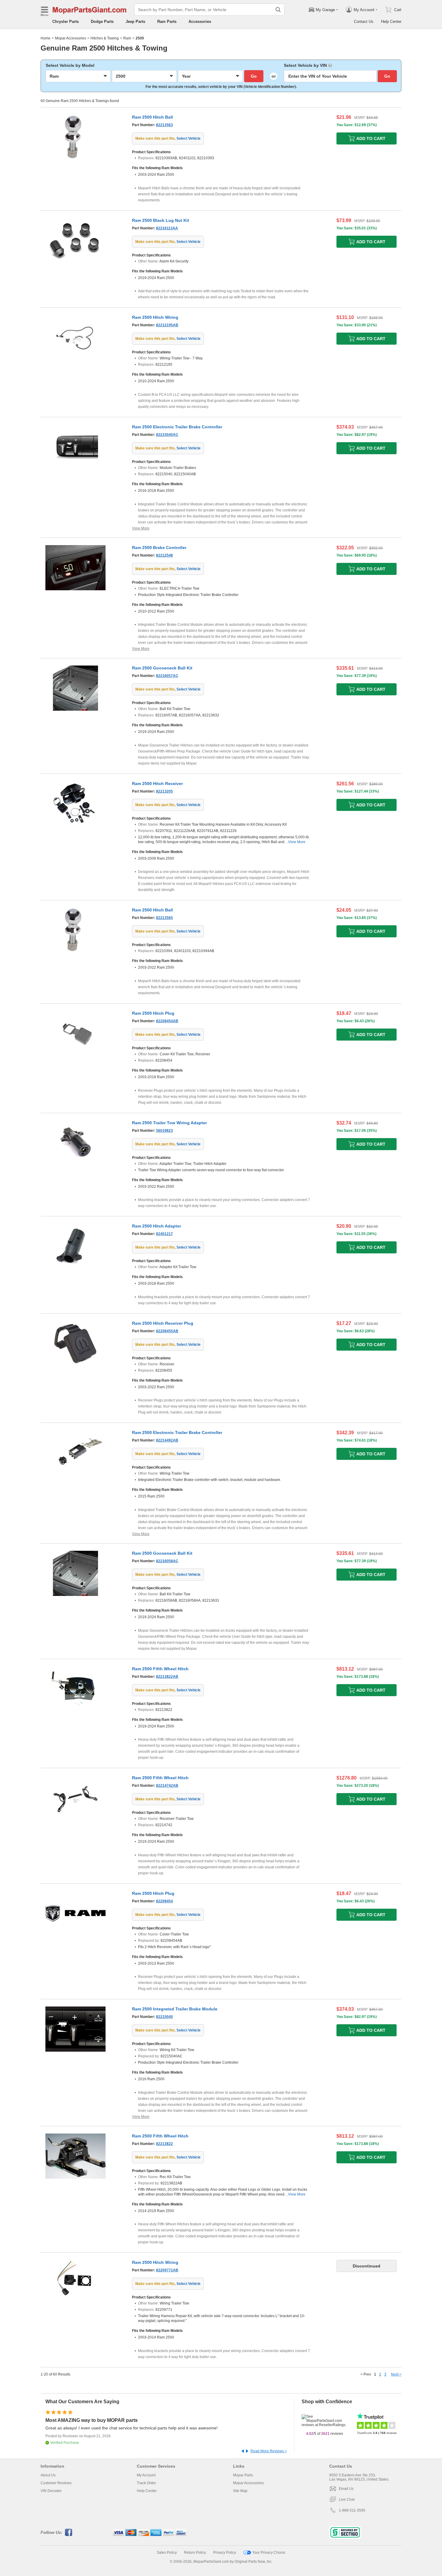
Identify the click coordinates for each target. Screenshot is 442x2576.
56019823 (164, 1131)
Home (46, 38)
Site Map (240, 2491)
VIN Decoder (51, 2491)
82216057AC (167, 676)
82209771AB (167, 2270)
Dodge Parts (102, 22)
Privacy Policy (225, 2553)
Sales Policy (167, 2553)
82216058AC (167, 1561)
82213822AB (167, 1677)
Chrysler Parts (66, 22)
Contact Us (364, 22)
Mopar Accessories (71, 38)
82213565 (164, 918)
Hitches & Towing (105, 38)
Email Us (346, 2489)
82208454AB (167, 1021)
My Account (146, 2475)
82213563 (164, 125)
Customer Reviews (56, 2483)
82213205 (164, 791)
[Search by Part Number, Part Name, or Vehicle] (278, 10)
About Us (48, 2475)
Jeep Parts (135, 22)
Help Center (391, 22)
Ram (127, 38)
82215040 (164, 2017)
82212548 (164, 555)
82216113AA (167, 228)
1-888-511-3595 (352, 2510)
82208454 (164, 1901)
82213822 (164, 2144)
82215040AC (167, 435)
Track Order (146, 2483)
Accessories (200, 22)
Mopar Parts (243, 2475)
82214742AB (167, 1786)
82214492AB (167, 1440)
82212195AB (167, 325)
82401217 (164, 1234)
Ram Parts (167, 22)
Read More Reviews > (269, 2451)
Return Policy (195, 2553)
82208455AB (167, 1331)
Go (254, 76)
